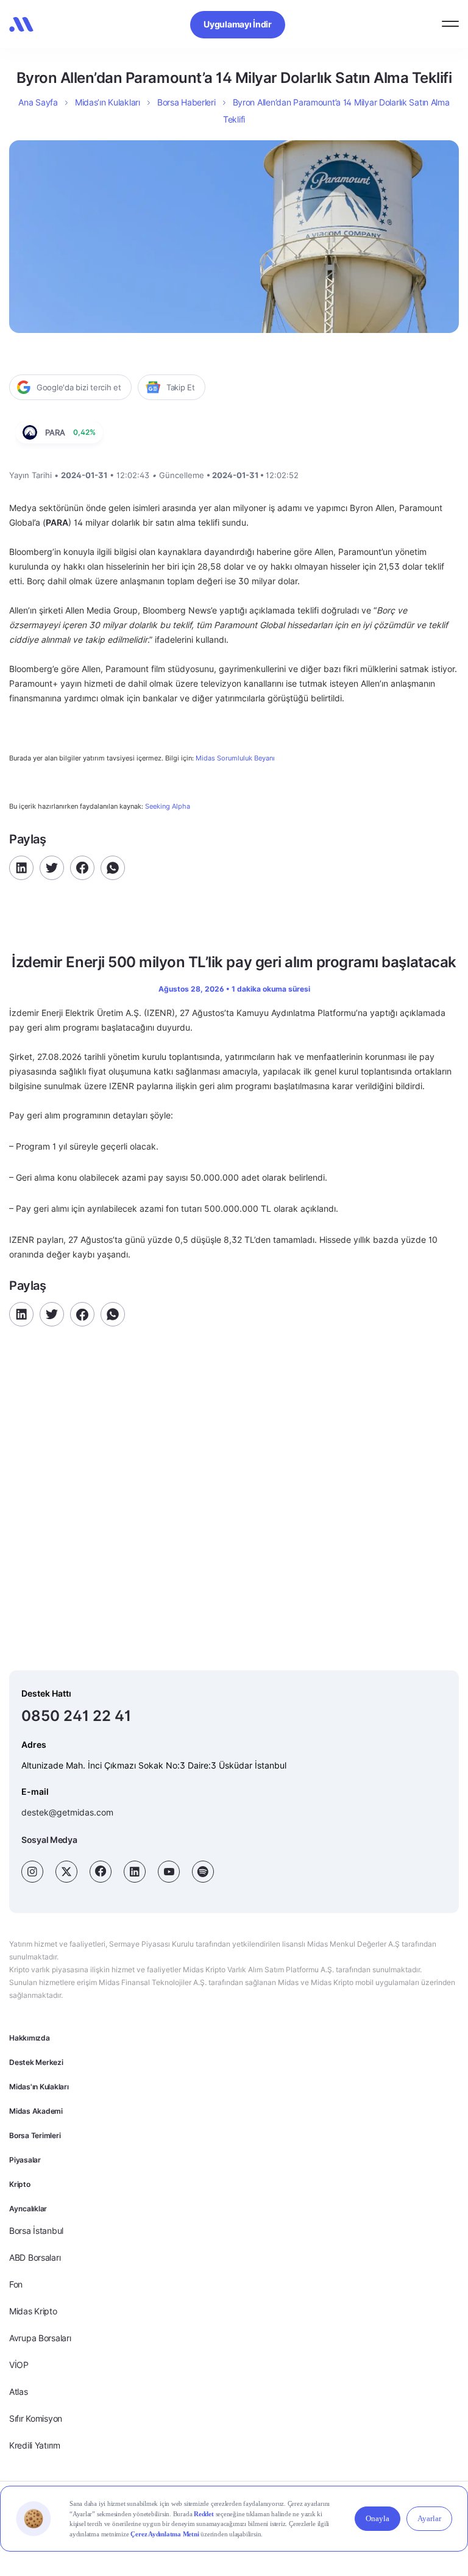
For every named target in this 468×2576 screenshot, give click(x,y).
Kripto (20, 2184)
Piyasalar (25, 2160)
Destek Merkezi (36, 2062)
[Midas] (21, 24)
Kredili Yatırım (35, 2445)
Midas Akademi (36, 2111)
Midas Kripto (33, 2311)
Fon (16, 2284)
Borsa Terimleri (35, 2135)
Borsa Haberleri (186, 102)
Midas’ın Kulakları (108, 102)
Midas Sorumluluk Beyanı (235, 758)
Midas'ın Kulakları (39, 2087)
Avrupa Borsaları (40, 2338)
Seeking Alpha (168, 806)
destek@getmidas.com (67, 1812)
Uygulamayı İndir (238, 24)
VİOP (19, 2365)
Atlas (19, 2392)
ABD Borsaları (35, 2257)
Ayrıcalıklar (28, 2209)
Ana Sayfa (38, 102)
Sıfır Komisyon (36, 2418)
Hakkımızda (30, 2038)
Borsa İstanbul (36, 2231)
